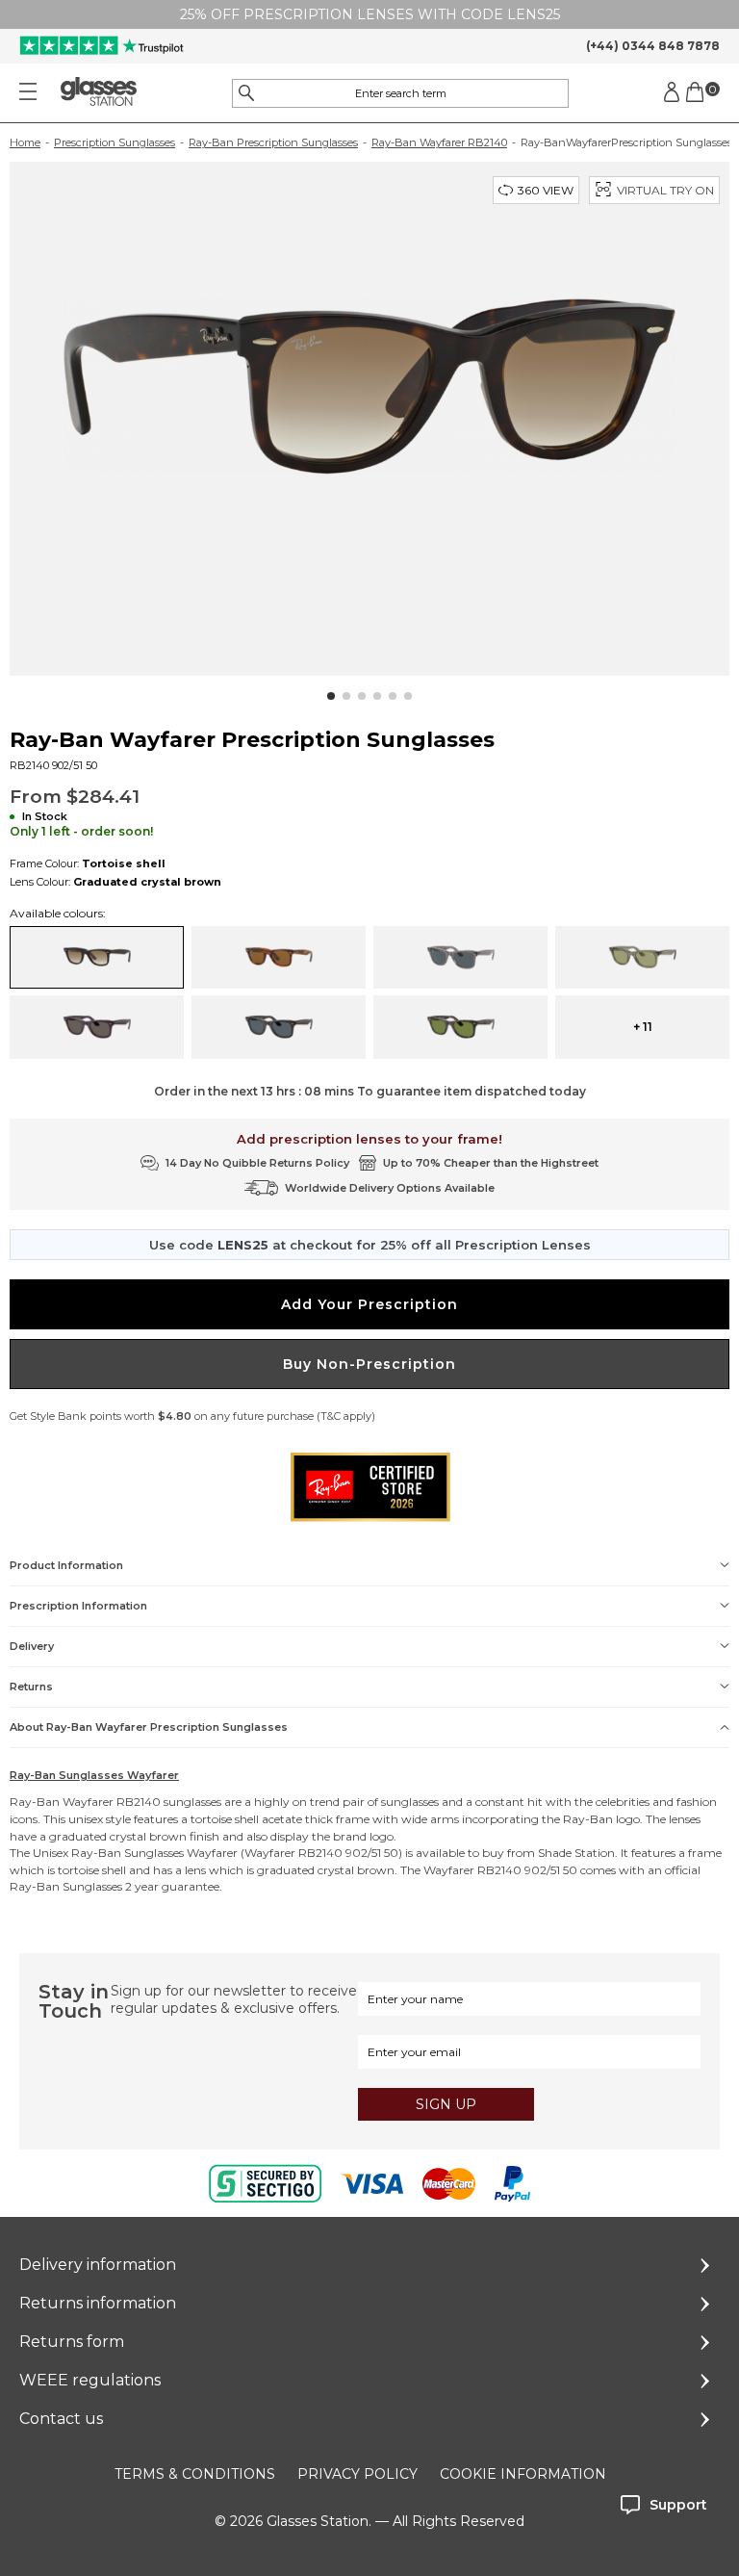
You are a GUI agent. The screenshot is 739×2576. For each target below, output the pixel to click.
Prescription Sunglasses (115, 142)
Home (25, 142)
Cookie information (523, 2474)
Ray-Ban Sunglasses (127, 1853)
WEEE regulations (90, 2380)
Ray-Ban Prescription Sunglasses (273, 142)
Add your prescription (369, 1304)
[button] (331, 696)
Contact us (61, 2419)
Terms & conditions (195, 2474)
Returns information (98, 2303)
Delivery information (98, 2265)
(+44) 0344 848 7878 (653, 46)
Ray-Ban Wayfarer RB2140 (439, 142)
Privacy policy (357, 2474)
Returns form (72, 2342)
